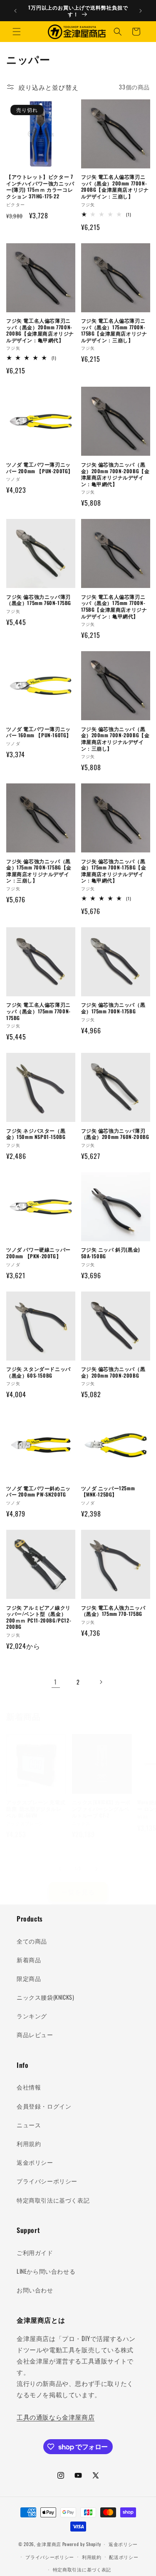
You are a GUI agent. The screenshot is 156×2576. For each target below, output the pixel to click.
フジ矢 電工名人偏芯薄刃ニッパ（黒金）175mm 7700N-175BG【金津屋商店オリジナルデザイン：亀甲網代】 (114, 606)
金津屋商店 (49, 2544)
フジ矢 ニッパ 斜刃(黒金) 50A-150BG (111, 1253)
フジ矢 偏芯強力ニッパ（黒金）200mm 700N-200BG (113, 1372)
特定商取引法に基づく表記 (53, 2200)
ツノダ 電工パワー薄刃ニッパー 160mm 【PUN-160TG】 (39, 732)
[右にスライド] (97, 1869)
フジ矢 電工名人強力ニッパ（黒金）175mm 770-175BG (113, 1611)
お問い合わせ (35, 2290)
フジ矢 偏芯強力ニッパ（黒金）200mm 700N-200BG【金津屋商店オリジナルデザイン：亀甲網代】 (115, 474)
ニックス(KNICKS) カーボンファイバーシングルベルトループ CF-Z (102, 1809)
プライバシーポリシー (47, 2181)
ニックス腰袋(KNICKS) (45, 1997)
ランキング (32, 2016)
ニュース (29, 2125)
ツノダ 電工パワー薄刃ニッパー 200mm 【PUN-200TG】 (40, 468)
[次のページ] (101, 1682)
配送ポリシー (124, 2557)
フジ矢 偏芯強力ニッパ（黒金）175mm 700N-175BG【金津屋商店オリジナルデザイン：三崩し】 (39, 871)
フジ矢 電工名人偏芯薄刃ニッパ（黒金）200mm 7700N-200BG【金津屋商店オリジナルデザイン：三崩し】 (115, 186)
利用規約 (29, 2143)
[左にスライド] (60, 1869)
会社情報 (29, 2087)
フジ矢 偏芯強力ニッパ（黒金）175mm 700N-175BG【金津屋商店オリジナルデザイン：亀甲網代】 (114, 871)
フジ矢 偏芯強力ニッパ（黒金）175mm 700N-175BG (113, 1008)
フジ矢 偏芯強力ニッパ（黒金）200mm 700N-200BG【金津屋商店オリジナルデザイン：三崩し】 (115, 738)
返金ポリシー (35, 2162)
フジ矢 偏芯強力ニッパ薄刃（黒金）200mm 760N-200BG (115, 1134)
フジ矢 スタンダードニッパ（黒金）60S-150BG (38, 1372)
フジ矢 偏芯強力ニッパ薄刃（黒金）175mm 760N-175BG (39, 600)
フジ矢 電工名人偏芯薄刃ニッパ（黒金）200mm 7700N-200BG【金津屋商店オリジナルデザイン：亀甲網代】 (40, 330)
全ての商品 (32, 1941)
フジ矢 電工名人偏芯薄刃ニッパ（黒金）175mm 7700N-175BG (38, 1011)
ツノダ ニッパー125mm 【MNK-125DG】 (108, 1491)
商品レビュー (35, 2034)
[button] (17, 32)
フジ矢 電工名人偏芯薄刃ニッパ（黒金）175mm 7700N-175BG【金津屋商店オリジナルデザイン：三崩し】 (114, 330)
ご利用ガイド (35, 2252)
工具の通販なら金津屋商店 (56, 2417)
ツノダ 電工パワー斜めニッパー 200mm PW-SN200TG (38, 1491)
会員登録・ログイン (44, 2106)
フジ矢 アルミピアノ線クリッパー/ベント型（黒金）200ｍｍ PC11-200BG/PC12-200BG (39, 1617)
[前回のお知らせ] (15, 11)
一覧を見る (78, 1892)
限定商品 (29, 1978)
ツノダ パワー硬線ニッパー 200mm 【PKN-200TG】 (38, 1253)
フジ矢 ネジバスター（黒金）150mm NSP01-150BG (36, 1134)
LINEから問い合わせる (46, 2271)
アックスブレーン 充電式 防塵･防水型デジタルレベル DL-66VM (36, 1809)
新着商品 (29, 1960)
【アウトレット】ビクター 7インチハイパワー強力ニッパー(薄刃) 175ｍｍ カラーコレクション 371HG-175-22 (40, 186)
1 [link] (56, 1682)
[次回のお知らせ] (141, 11)
